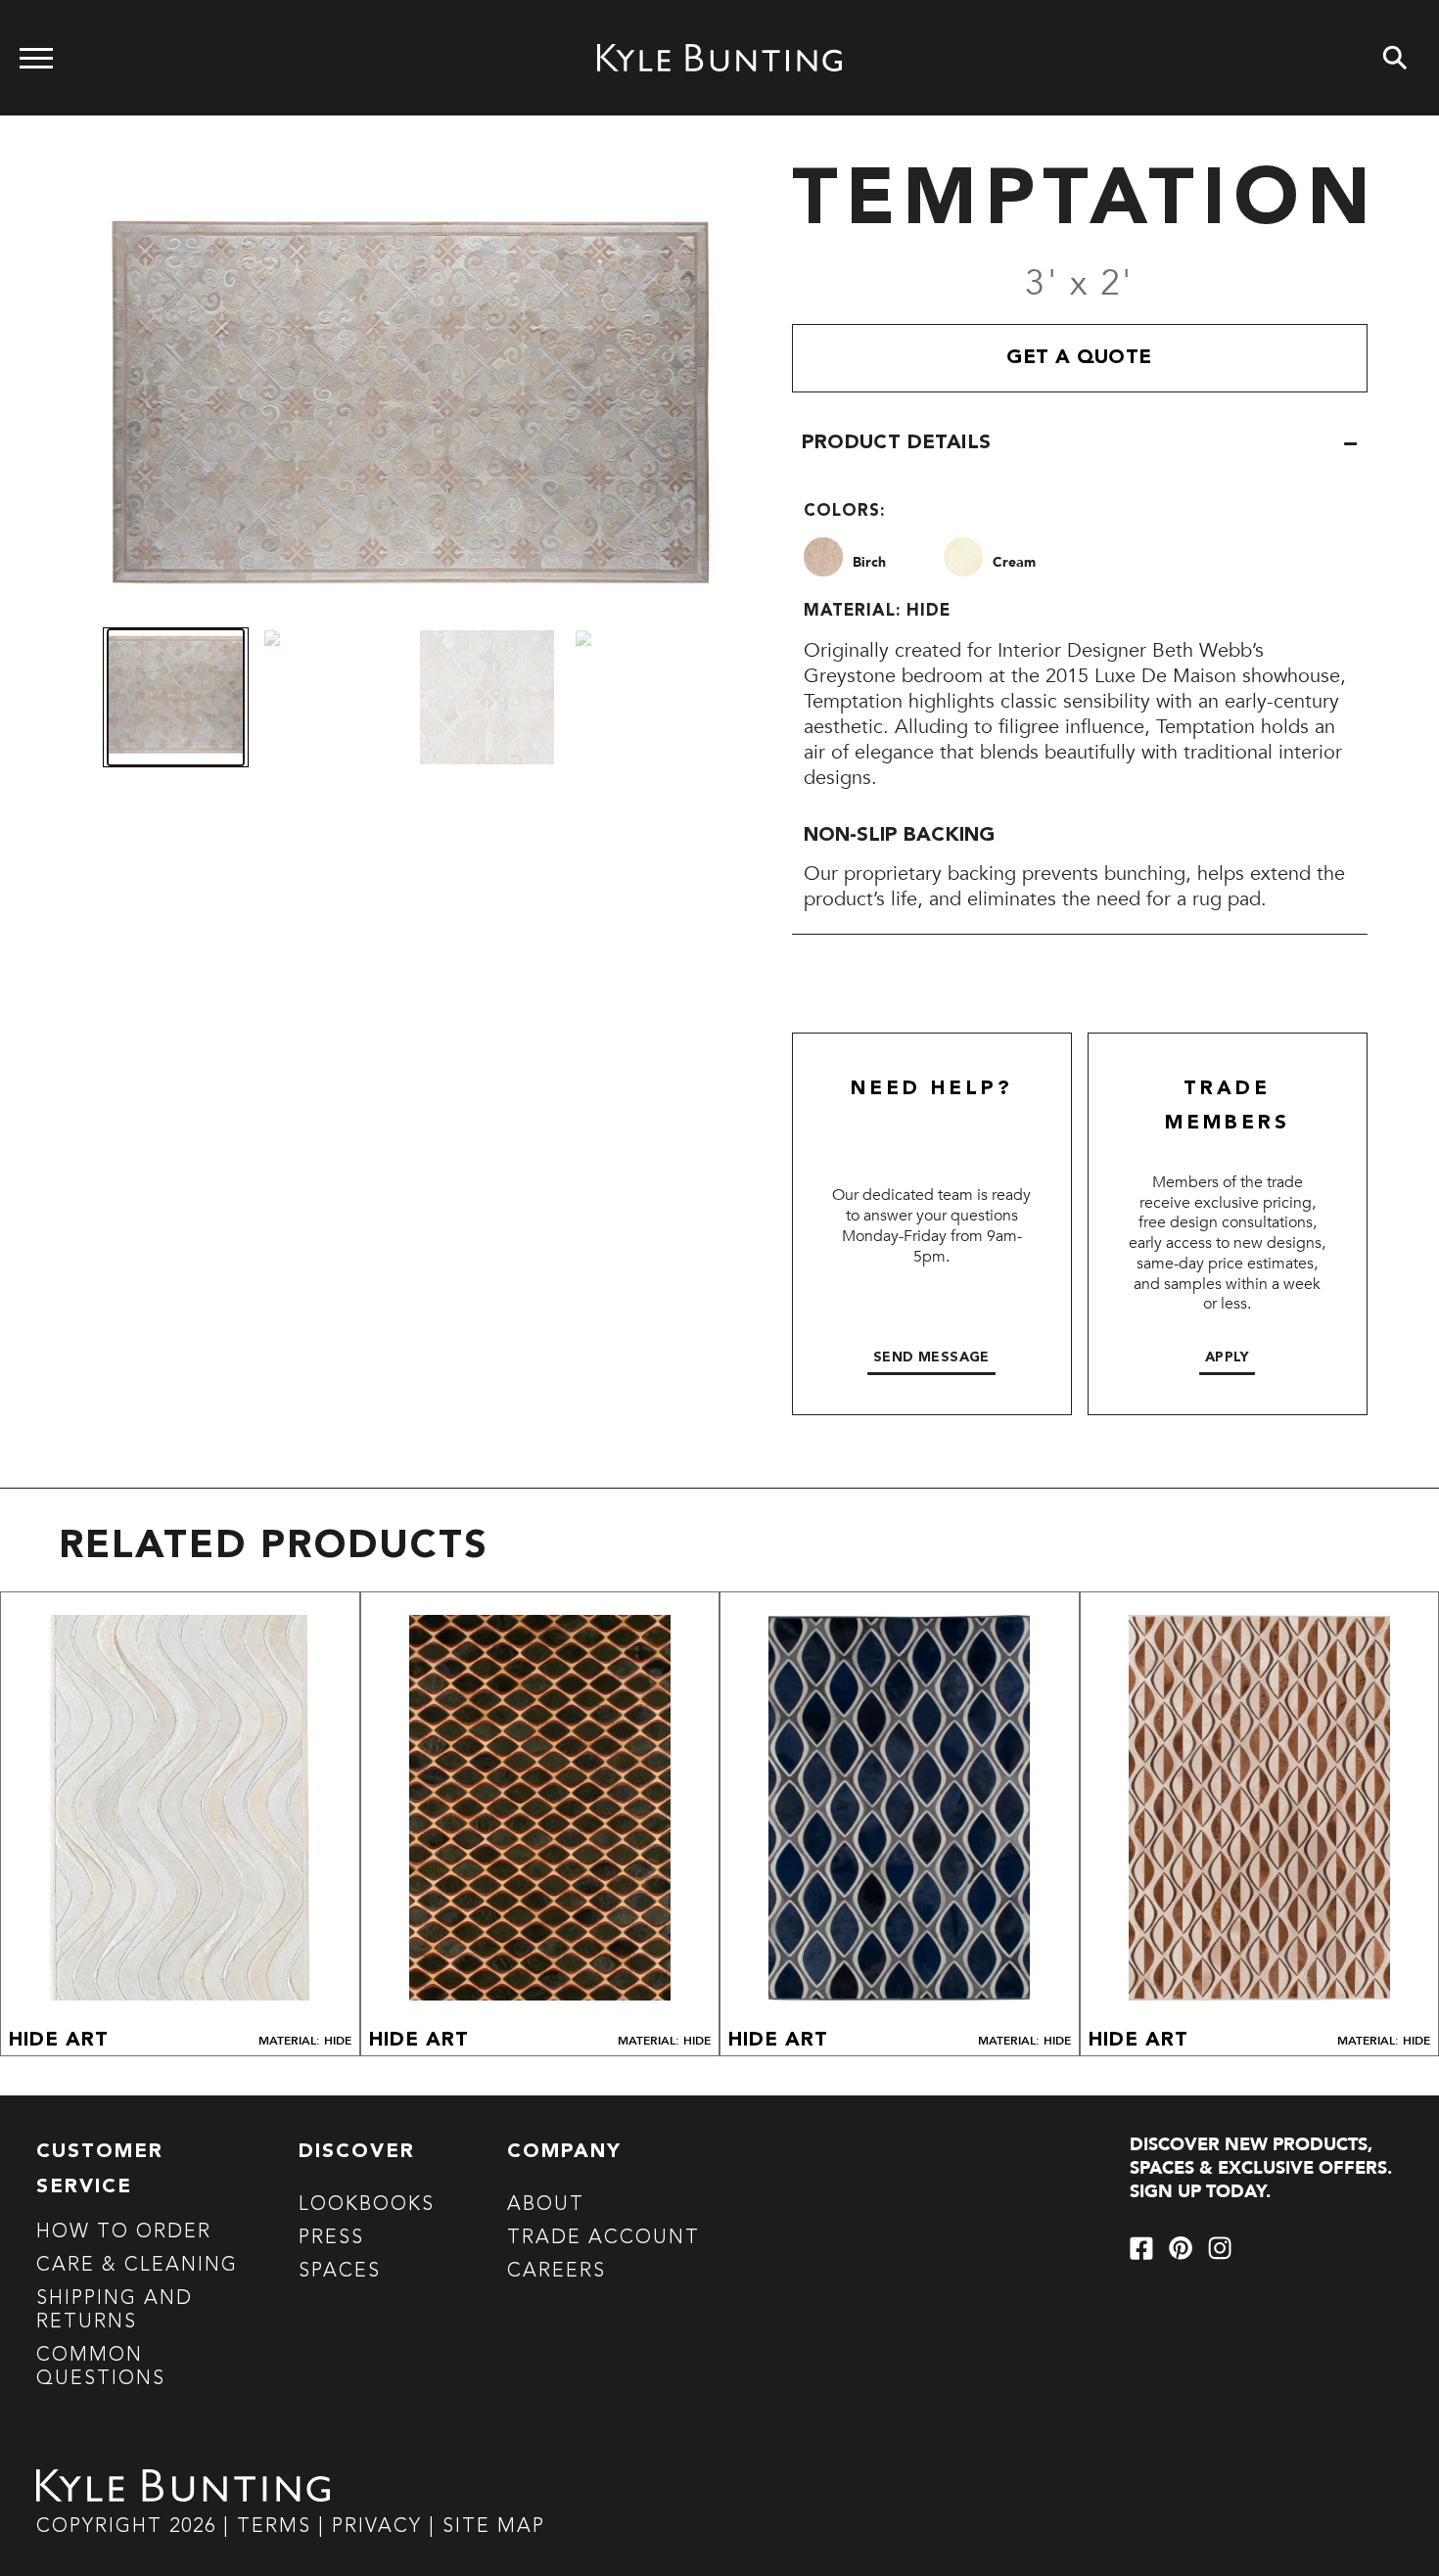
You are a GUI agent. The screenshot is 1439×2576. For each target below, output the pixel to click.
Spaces (340, 2272)
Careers (557, 2272)
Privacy (380, 2527)
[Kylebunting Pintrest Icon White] (1181, 2248)
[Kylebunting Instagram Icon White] (1220, 2248)
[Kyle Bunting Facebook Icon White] (1141, 2248)
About (546, 2205)
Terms (274, 2527)
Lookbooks (367, 2205)
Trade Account (603, 2238)
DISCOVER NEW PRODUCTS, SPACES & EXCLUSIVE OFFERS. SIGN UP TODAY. (1261, 2168)
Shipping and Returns (115, 2311)
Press (331, 2238)
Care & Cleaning (137, 2266)
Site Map (494, 2527)
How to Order (124, 2232)
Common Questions (101, 2368)
